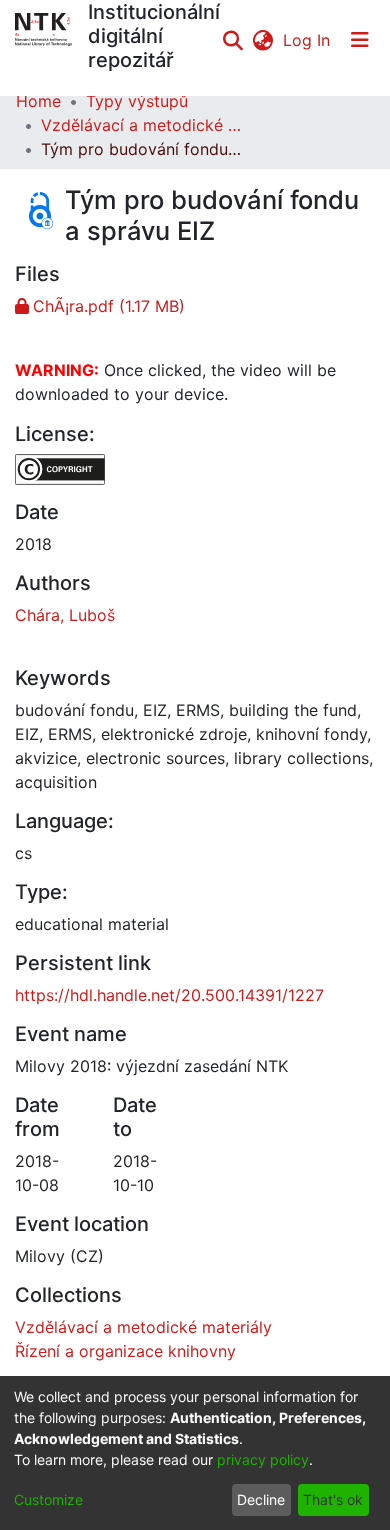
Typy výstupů (137, 101)
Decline (261, 1499)
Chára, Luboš (65, 615)
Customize (48, 1499)
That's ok (333, 1499)
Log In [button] (307, 40)
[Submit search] (232, 40)
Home (38, 101)
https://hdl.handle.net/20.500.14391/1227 (169, 995)
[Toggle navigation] (360, 40)
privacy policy (263, 1459)
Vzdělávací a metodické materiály (141, 125)
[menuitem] (262, 40)
